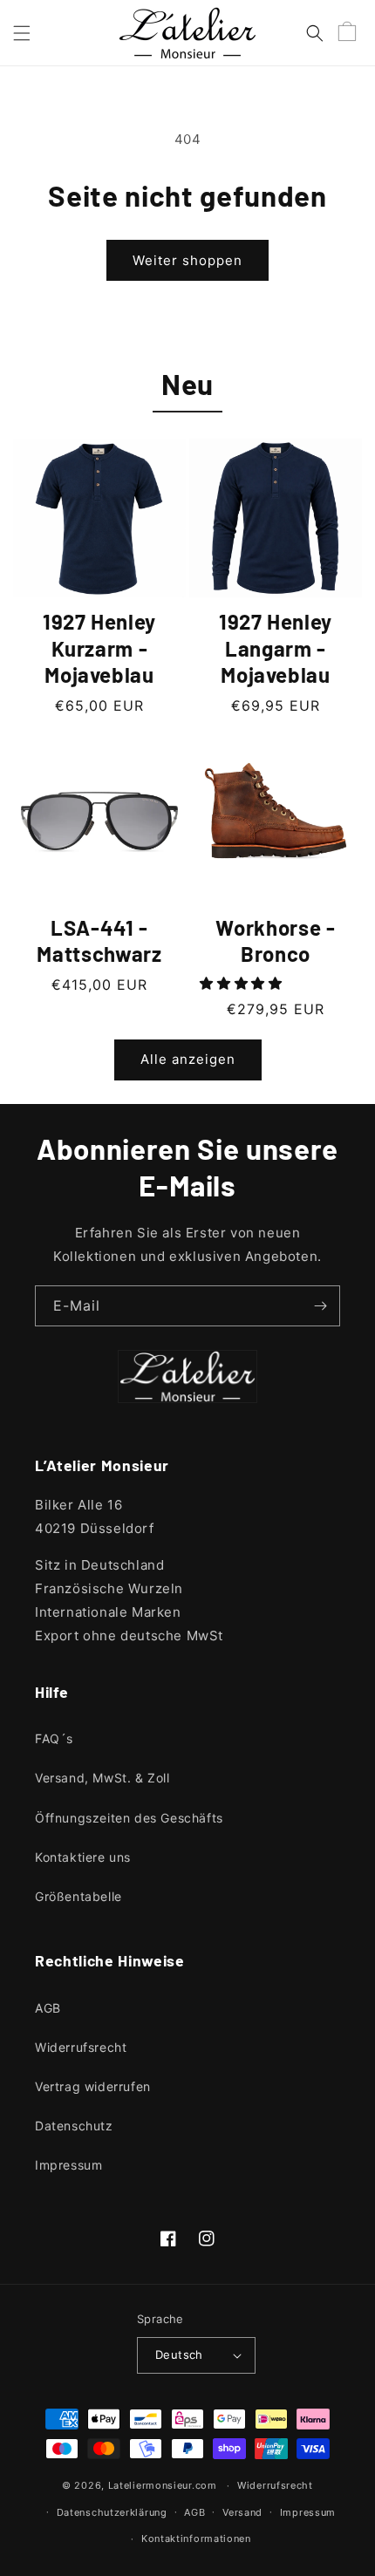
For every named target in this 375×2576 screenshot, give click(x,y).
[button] (22, 33)
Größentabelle (78, 1896)
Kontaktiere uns (83, 1857)
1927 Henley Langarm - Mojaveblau (276, 648)
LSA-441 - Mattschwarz (99, 941)
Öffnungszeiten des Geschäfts (129, 1818)
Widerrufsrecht (81, 2047)
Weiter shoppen (187, 260)
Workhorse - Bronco (275, 941)
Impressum (68, 2165)
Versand (242, 2512)
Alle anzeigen (188, 1059)
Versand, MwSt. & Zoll (102, 1778)
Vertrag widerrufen (93, 2086)
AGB (48, 2008)
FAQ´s (54, 1738)
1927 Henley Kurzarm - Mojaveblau (99, 648)
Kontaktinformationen (196, 2539)
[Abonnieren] (320, 1306)
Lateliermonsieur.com (163, 2485)
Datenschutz (74, 2126)
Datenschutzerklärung (112, 2512)
